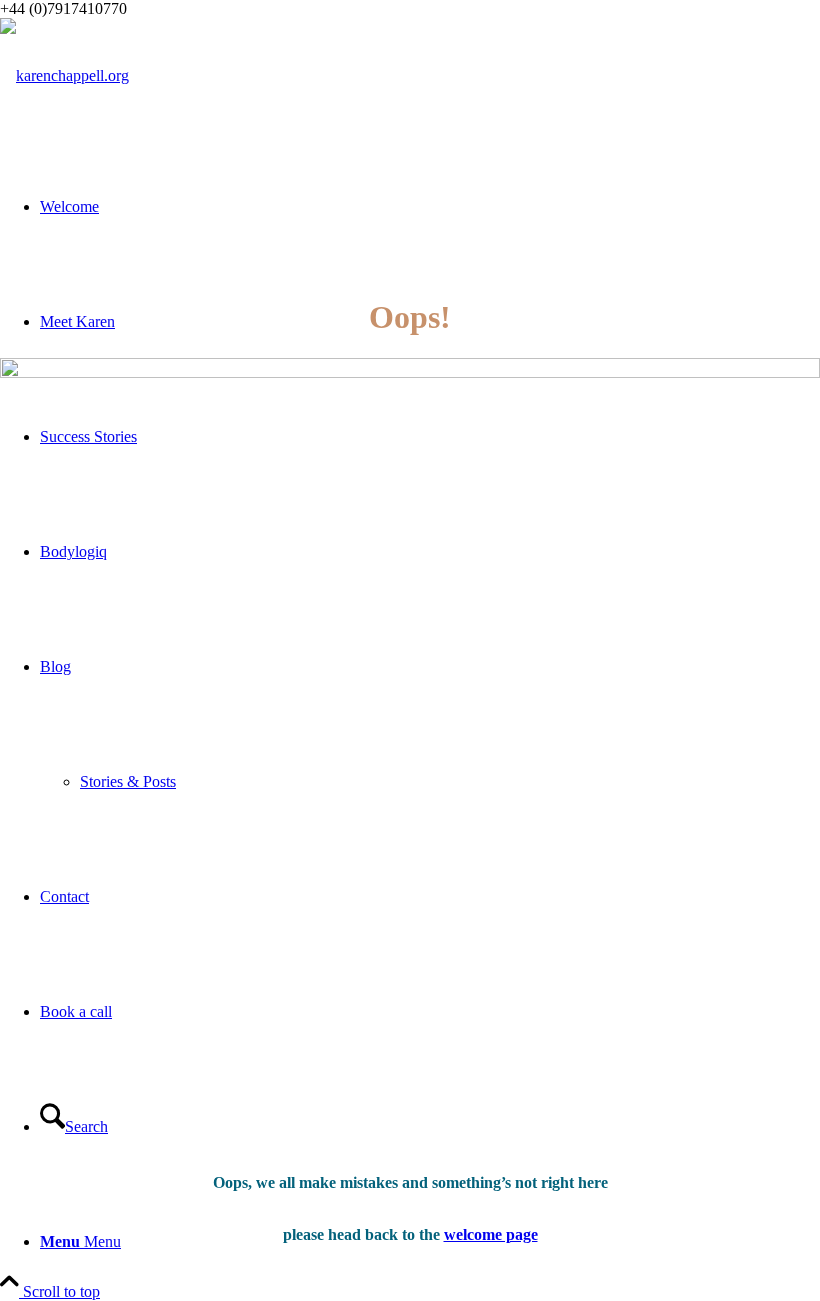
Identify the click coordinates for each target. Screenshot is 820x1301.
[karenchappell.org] (64, 75)
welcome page (491, 1234)
